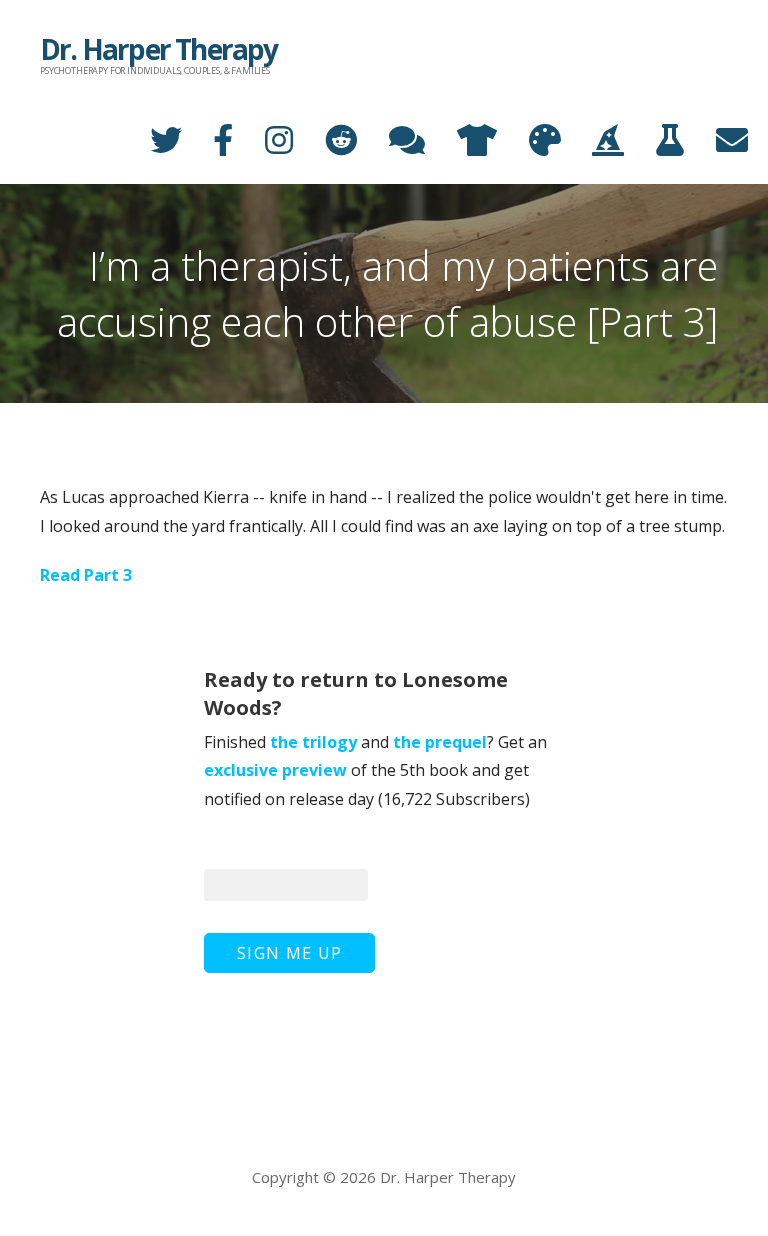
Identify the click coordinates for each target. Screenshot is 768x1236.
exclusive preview (275, 770)
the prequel (440, 742)
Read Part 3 (86, 575)
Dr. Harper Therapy (159, 49)
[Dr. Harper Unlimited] (654, 142)
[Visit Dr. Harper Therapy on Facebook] (207, 142)
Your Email (246, 846)
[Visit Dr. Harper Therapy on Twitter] (150, 142)
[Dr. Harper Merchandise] (461, 142)
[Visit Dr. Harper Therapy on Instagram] (263, 142)
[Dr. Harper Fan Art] (529, 142)
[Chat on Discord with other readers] (391, 142)
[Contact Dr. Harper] (716, 142)
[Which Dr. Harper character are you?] (592, 142)
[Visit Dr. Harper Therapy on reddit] (325, 142)
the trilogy (313, 742)
